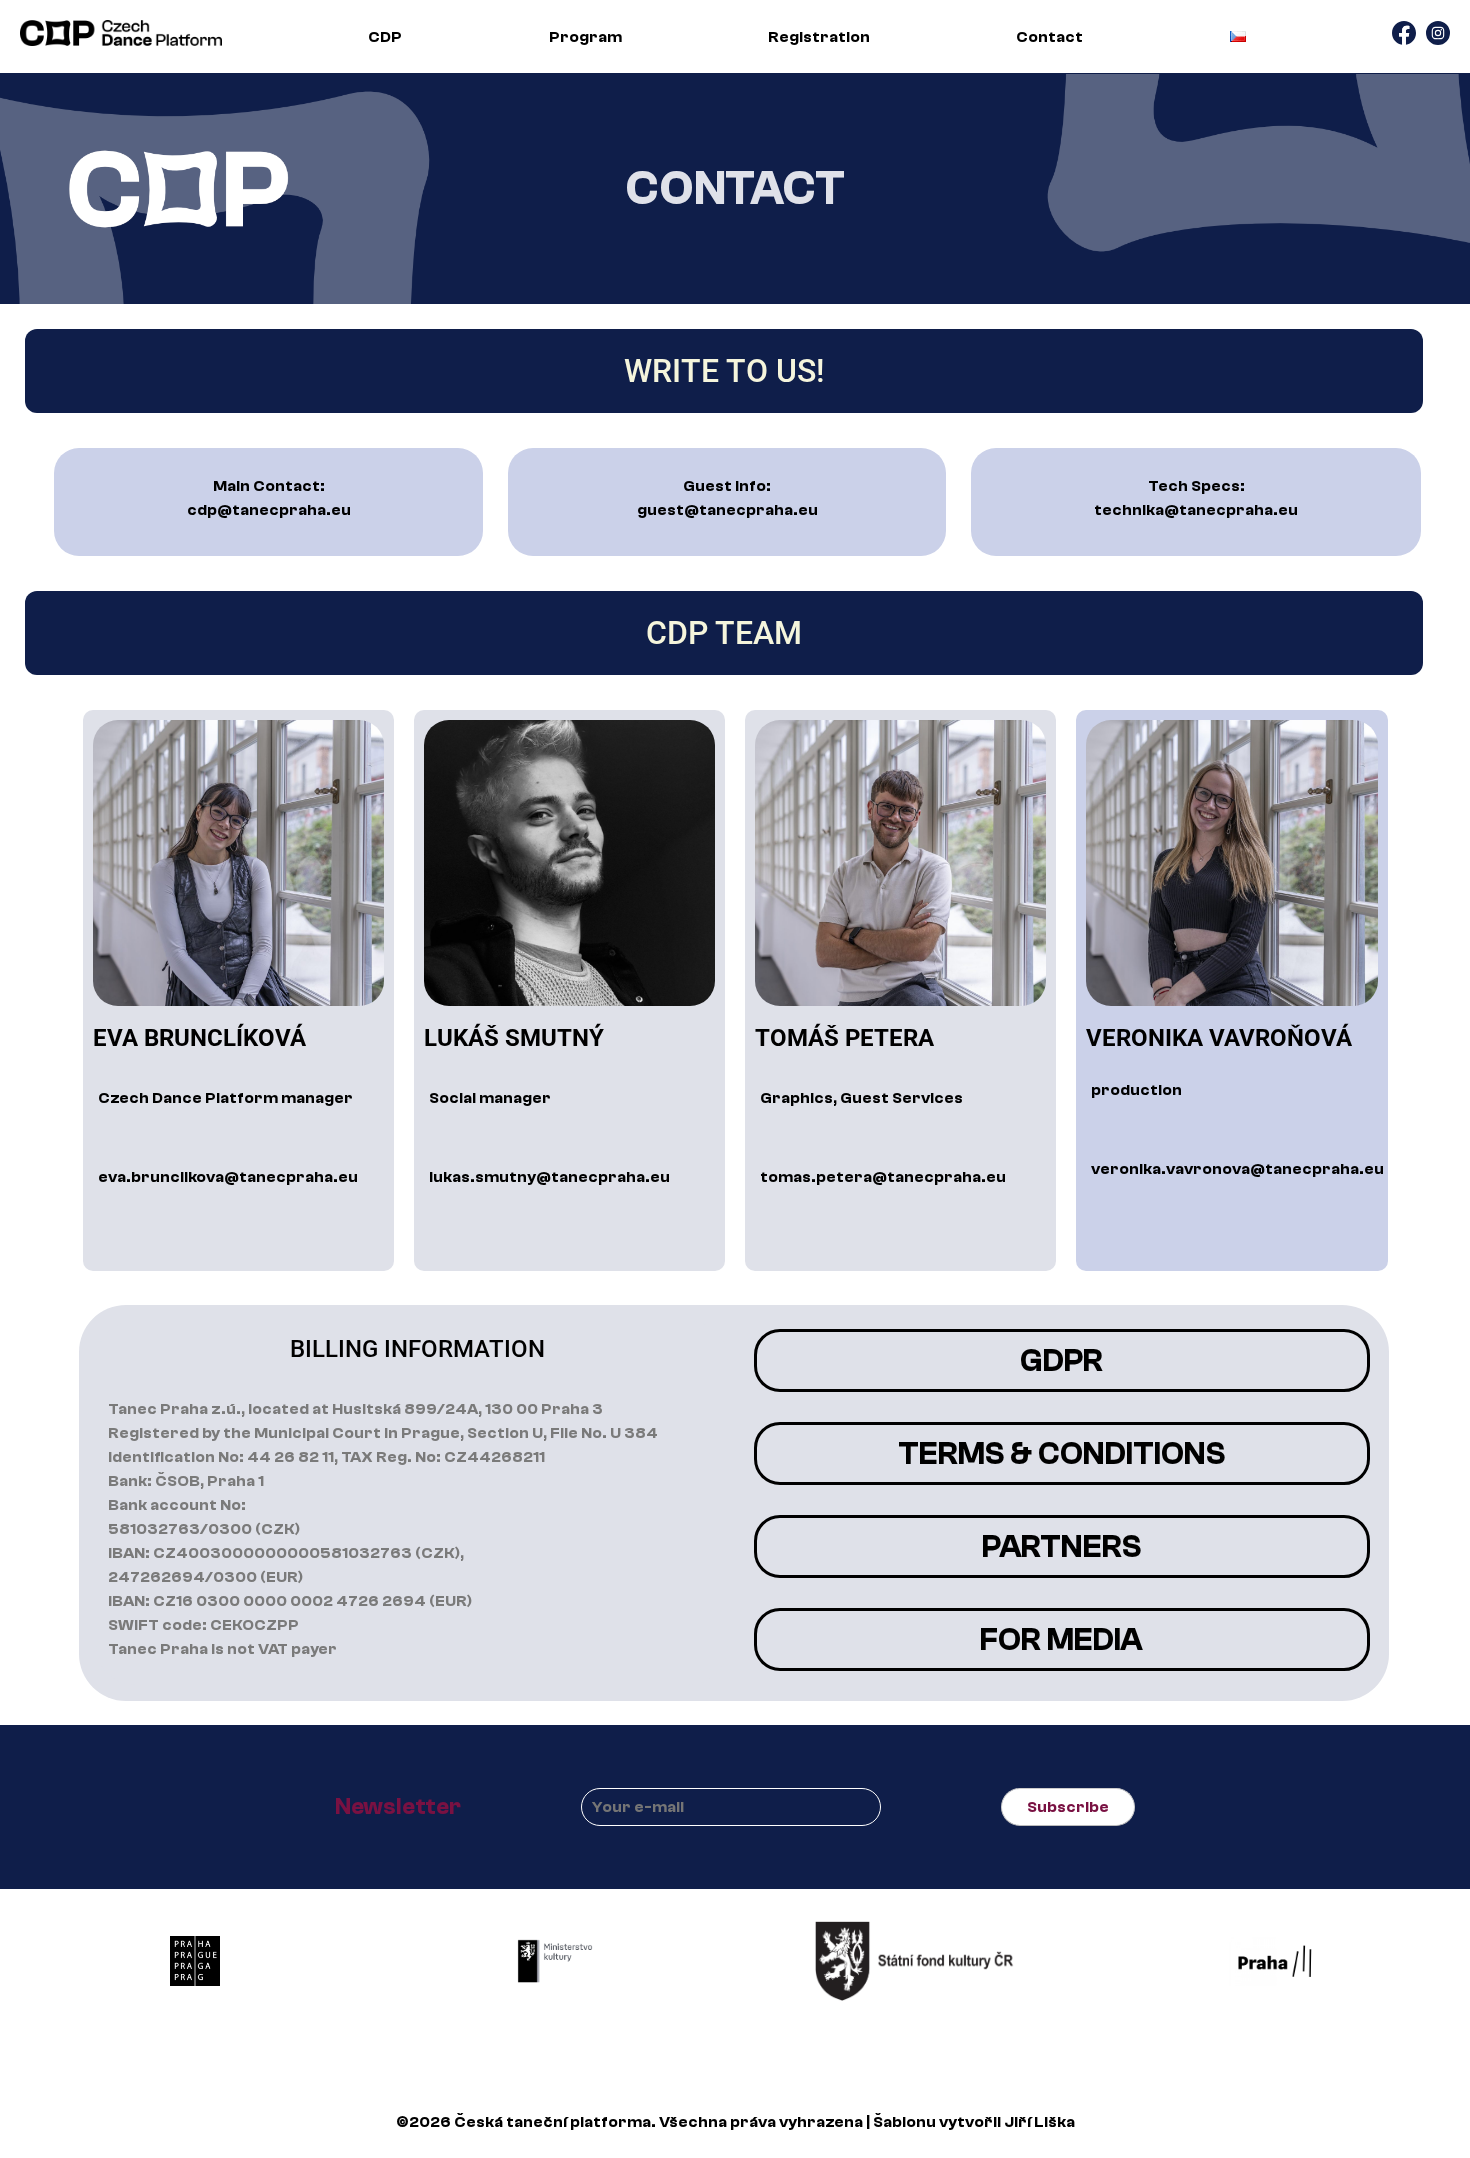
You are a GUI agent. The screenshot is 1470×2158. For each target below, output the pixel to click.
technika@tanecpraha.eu (1196, 510)
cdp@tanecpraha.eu (269, 510)
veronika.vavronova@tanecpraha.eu (1237, 1169)
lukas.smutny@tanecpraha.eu (549, 1177)
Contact (1049, 37)
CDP (385, 37)
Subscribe (1068, 1807)
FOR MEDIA (1061, 1640)
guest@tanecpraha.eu (727, 510)
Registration (819, 37)
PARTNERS (1061, 1547)
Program (585, 37)
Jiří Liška (1039, 2122)
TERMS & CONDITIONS (1061, 1454)
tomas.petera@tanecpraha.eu (883, 1177)
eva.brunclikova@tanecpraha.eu (228, 1177)
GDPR (1061, 1361)
